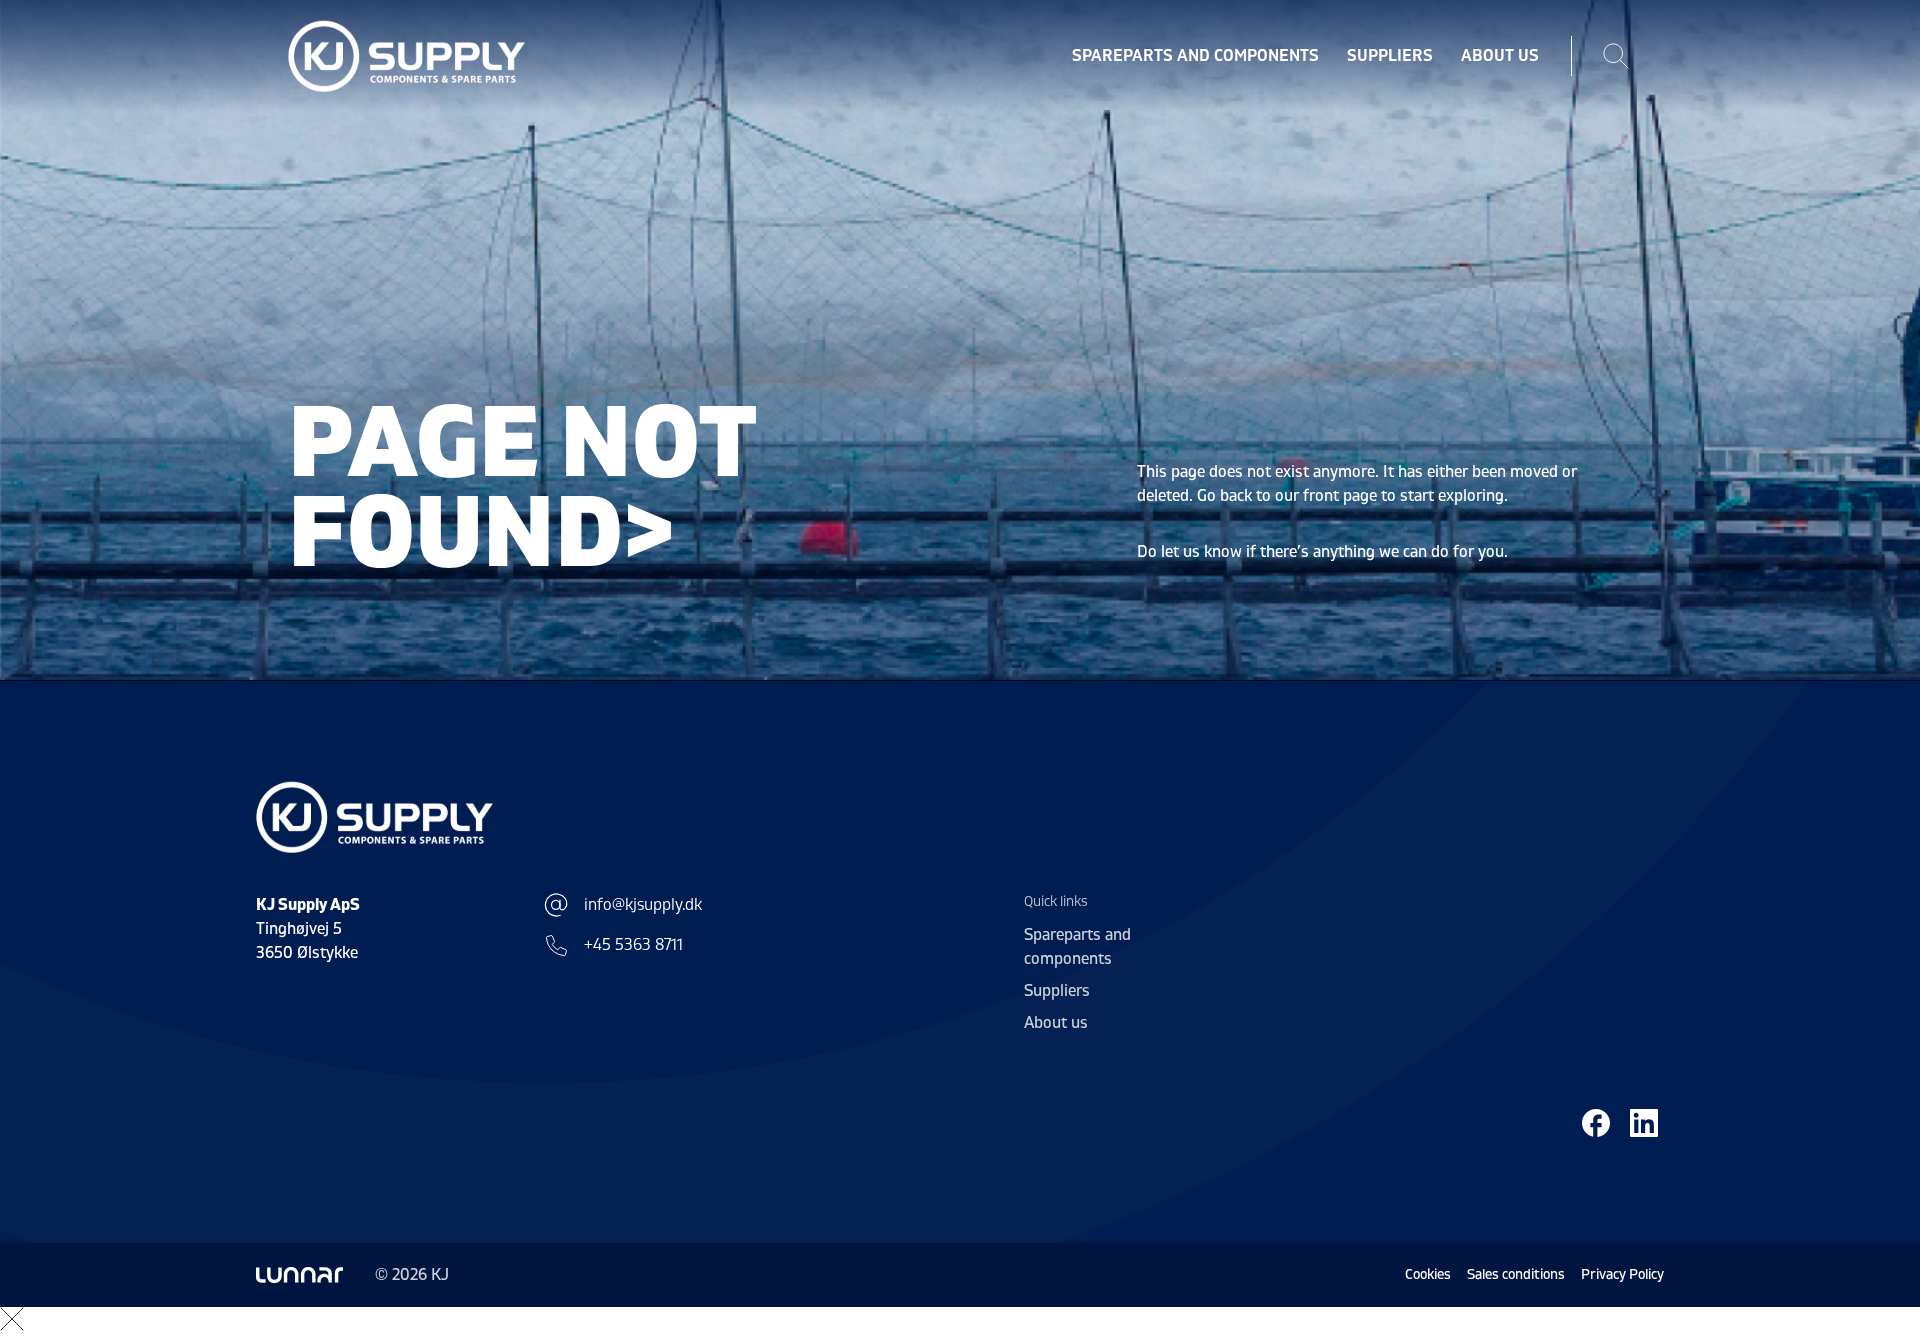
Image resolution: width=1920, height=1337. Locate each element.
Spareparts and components (1195, 56)
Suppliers (1390, 56)
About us (1500, 56)
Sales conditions (1516, 1274)
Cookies (1428, 1274)
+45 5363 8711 (633, 945)
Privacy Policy (1622, 1274)
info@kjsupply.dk (643, 905)
